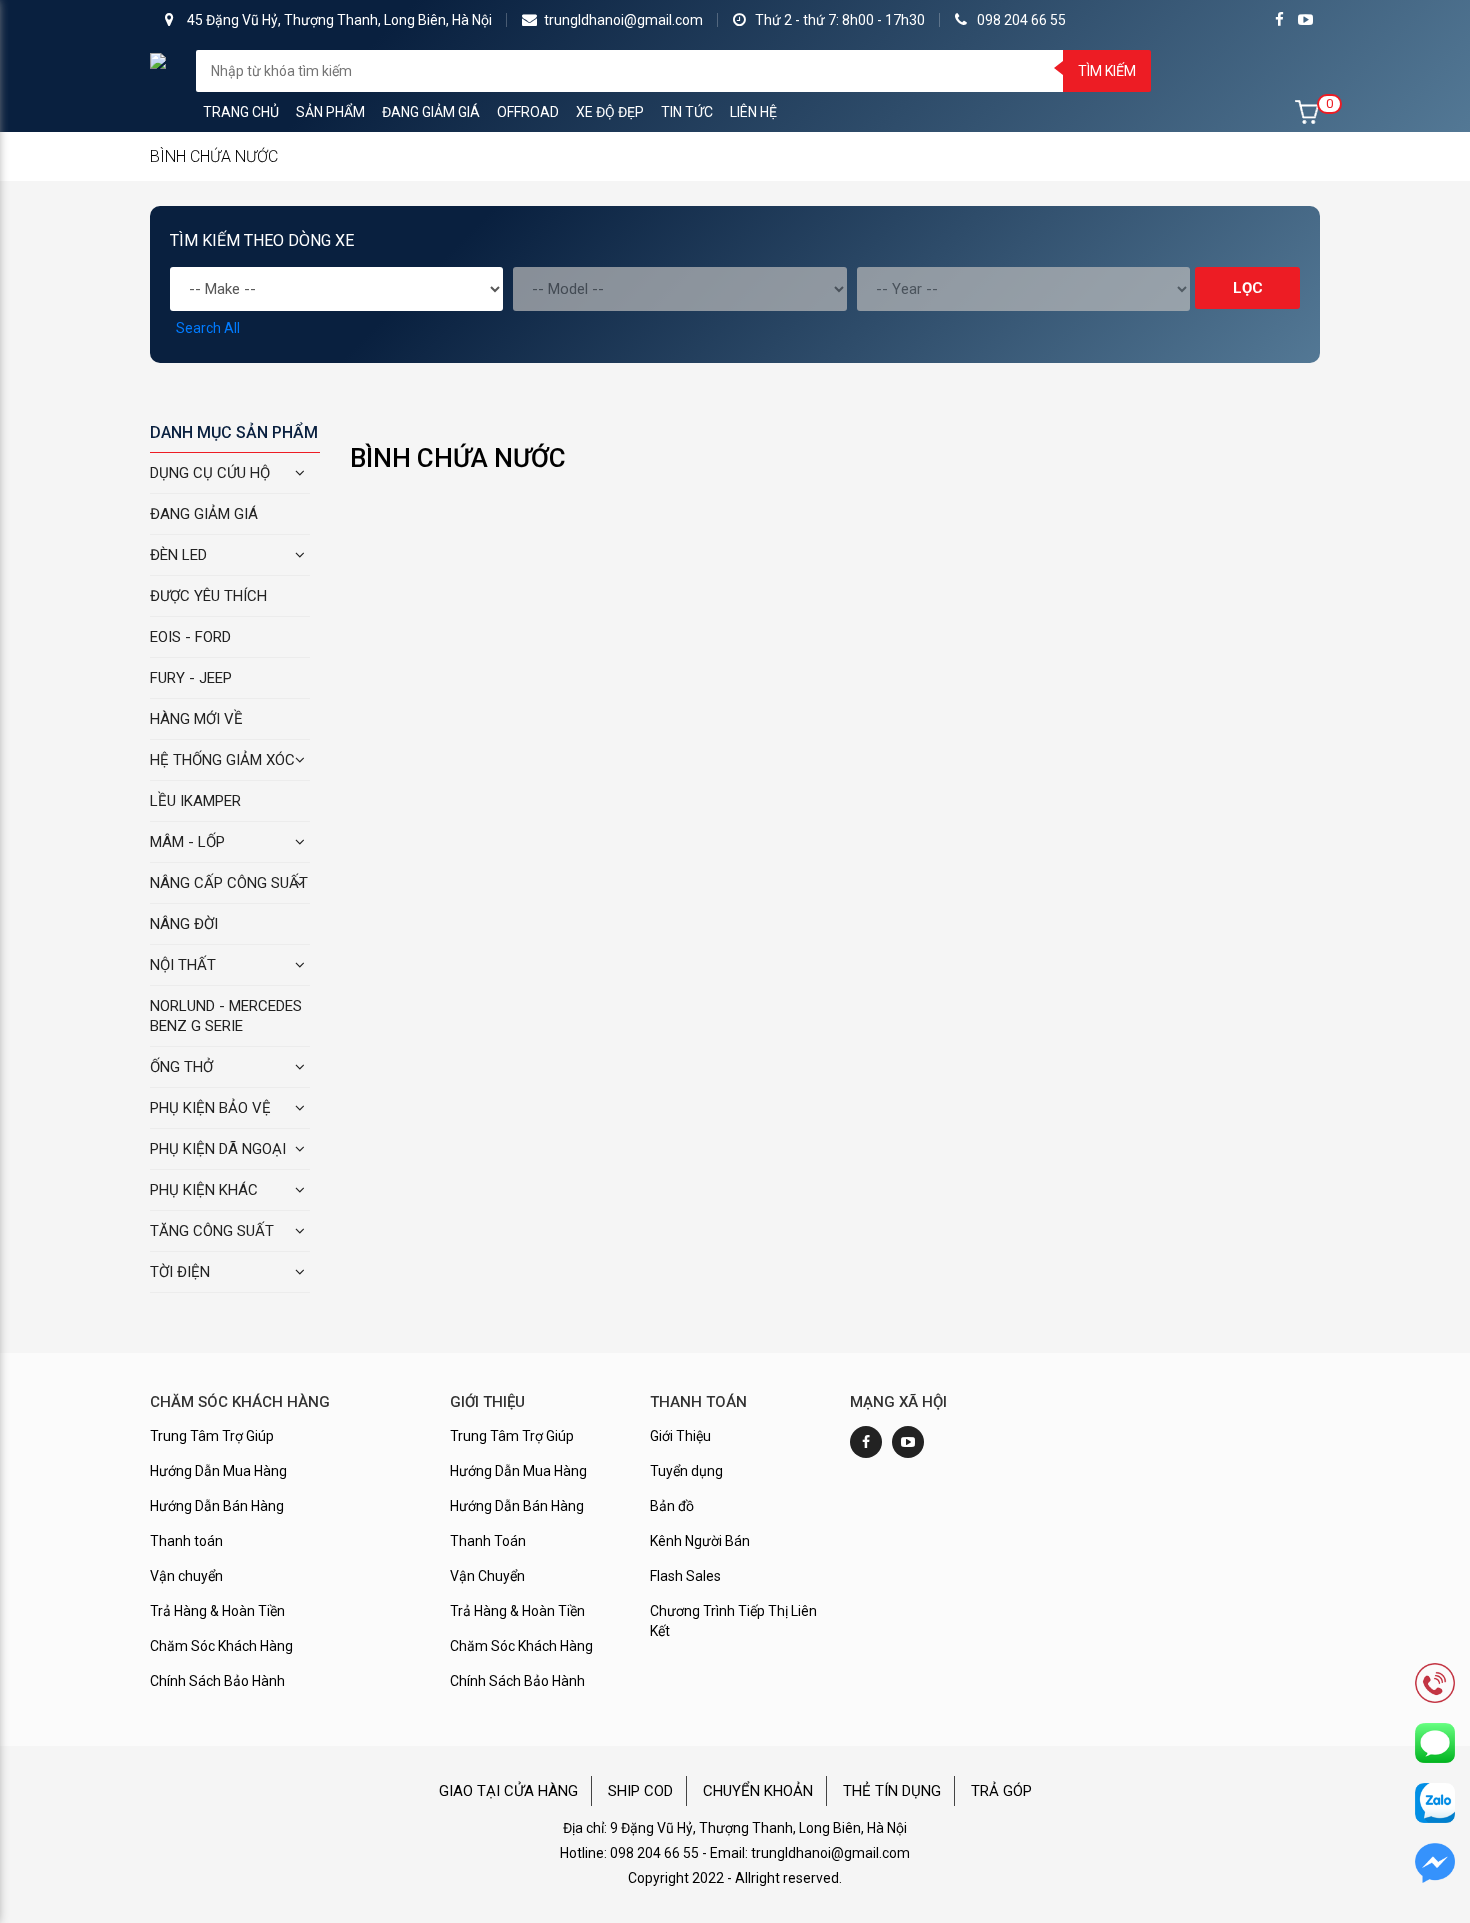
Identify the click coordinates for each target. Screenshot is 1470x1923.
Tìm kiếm (1107, 71)
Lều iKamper (195, 801)
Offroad (528, 112)
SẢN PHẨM (330, 112)
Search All (208, 328)
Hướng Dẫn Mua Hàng (218, 1471)
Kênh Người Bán (700, 1541)
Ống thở (181, 1067)
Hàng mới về (196, 719)
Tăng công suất (212, 1231)
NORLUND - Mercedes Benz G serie (226, 1016)
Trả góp (1001, 1791)
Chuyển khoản (758, 1791)
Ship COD (640, 1791)
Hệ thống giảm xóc (222, 760)
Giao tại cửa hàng (508, 1791)
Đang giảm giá (431, 112)
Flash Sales (685, 1576)
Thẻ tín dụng (892, 1791)
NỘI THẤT (183, 965)
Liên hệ (753, 112)
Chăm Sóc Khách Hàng (221, 1646)
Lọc (1248, 288)
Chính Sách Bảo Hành (217, 1681)
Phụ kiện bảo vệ (210, 1108)
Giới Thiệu (680, 1436)
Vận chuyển (186, 1576)
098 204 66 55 (1021, 20)
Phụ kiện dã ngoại (218, 1149)
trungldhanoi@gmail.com (623, 20)
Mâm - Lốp (187, 842)
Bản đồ (672, 1506)
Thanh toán (186, 1541)
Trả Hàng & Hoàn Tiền (217, 1611)
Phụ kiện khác (204, 1190)
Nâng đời (184, 924)
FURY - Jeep (191, 678)
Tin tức (687, 112)
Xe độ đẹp (610, 112)
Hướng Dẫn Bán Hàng (217, 1506)
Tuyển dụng (686, 1471)
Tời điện (180, 1272)
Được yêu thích (208, 596)
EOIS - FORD (190, 637)
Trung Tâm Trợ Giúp (212, 1436)
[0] (1307, 112)
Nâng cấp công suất (229, 883)
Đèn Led (178, 555)
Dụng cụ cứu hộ (210, 473)
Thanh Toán (488, 1541)
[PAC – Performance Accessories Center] (158, 60)
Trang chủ (241, 112)
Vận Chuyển (487, 1576)
